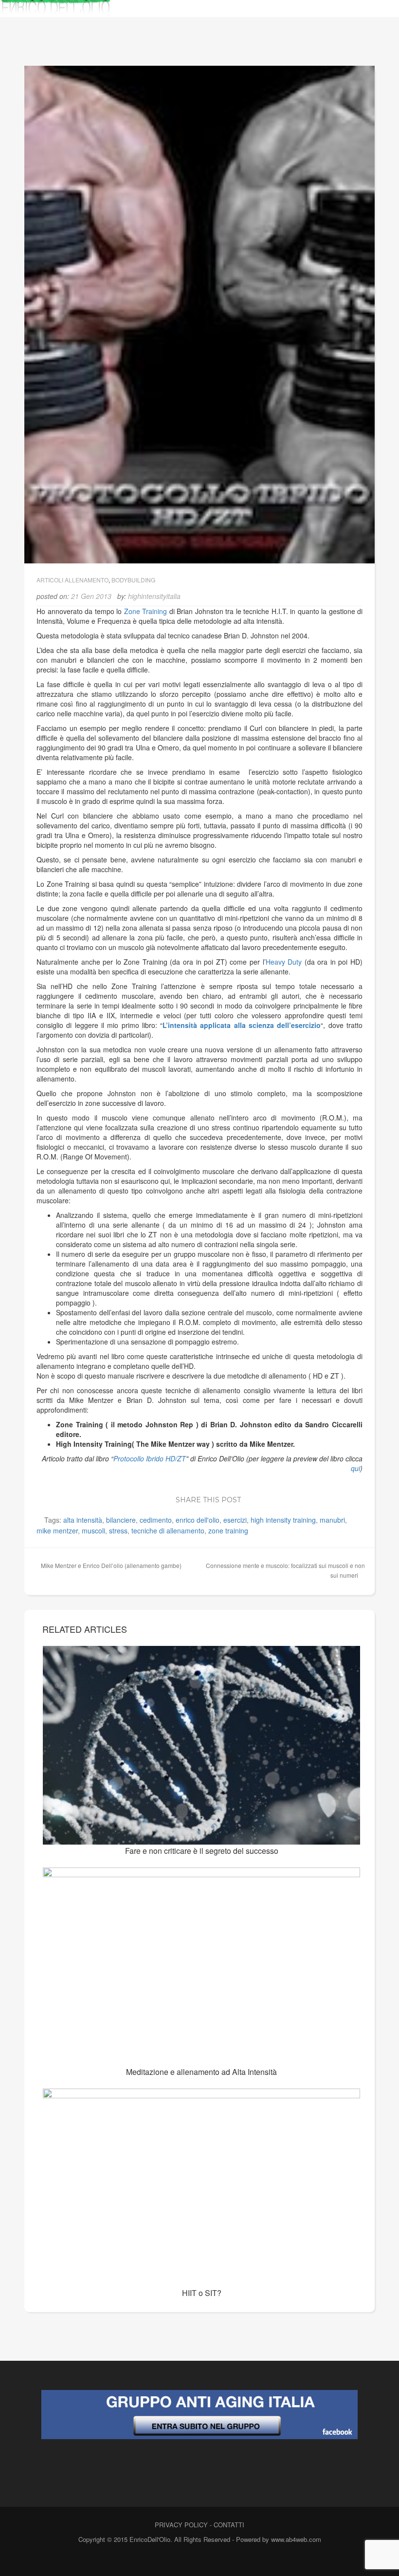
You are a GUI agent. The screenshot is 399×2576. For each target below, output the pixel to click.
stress (118, 1531)
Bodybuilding (133, 580)
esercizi (235, 1520)
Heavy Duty (284, 962)
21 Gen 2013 (91, 596)
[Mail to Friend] (354, 1498)
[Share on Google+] (281, 1498)
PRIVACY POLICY (181, 2525)
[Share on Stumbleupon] (325, 1498)
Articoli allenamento (73, 580)
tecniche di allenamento (168, 1531)
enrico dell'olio (198, 1520)
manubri (332, 1520)
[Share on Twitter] (267, 1498)
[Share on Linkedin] (296, 1498)
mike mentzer (57, 1531)
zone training (228, 1531)
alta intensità (83, 1520)
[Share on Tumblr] (340, 1498)
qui (355, 1468)
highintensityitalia (154, 596)
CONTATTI (229, 2525)
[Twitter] (197, 2560)
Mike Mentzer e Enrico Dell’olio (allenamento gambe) (111, 1565)
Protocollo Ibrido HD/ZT (150, 1458)
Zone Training (146, 611)
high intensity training (283, 1520)
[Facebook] (180, 2560)
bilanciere (121, 1520)
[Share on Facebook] (252, 1498)
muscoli (93, 1531)
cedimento (156, 1520)
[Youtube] (214, 2560)
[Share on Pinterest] (310, 1498)
